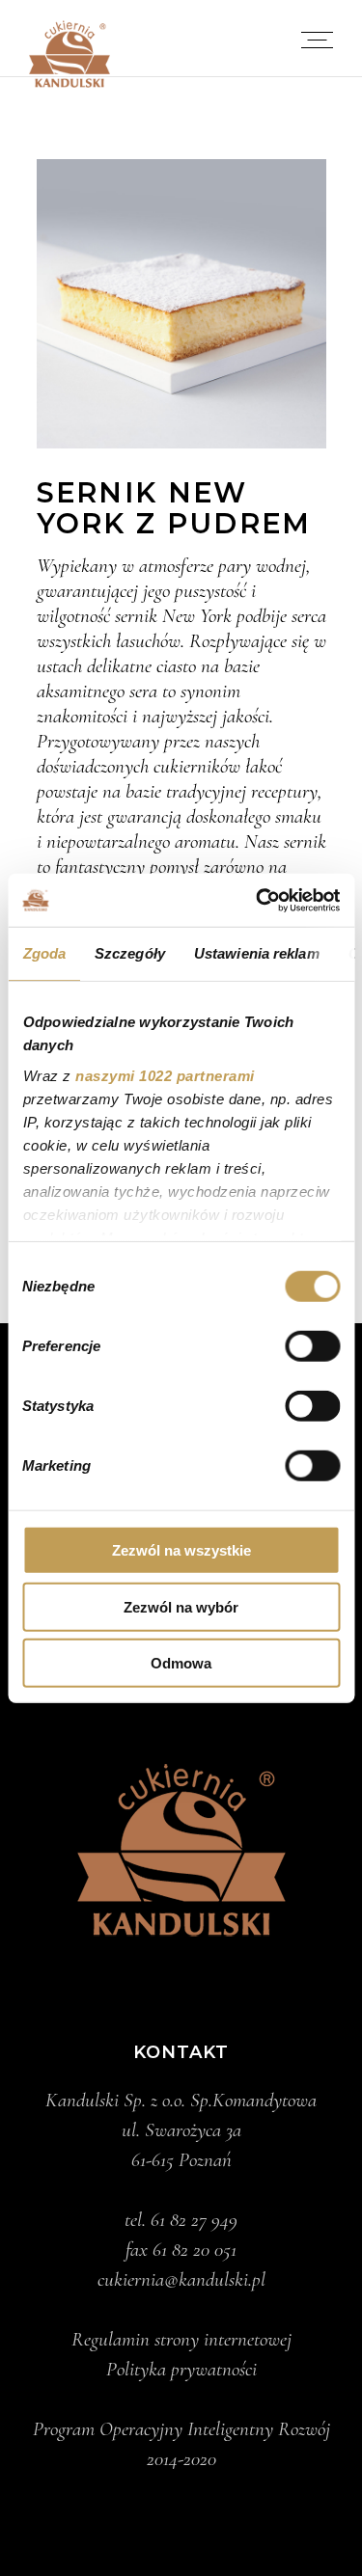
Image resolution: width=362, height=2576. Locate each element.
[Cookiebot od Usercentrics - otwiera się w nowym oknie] (258, 900)
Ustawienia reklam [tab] (256, 953)
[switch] (312, 1346)
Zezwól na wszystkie (181, 1550)
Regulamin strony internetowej (181, 2339)
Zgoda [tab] (44, 953)
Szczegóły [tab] (130, 953)
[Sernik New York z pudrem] (181, 304)
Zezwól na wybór (181, 1606)
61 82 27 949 (194, 2220)
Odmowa (181, 1663)
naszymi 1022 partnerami (165, 1075)
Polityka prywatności (181, 2369)
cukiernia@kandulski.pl (181, 2279)
